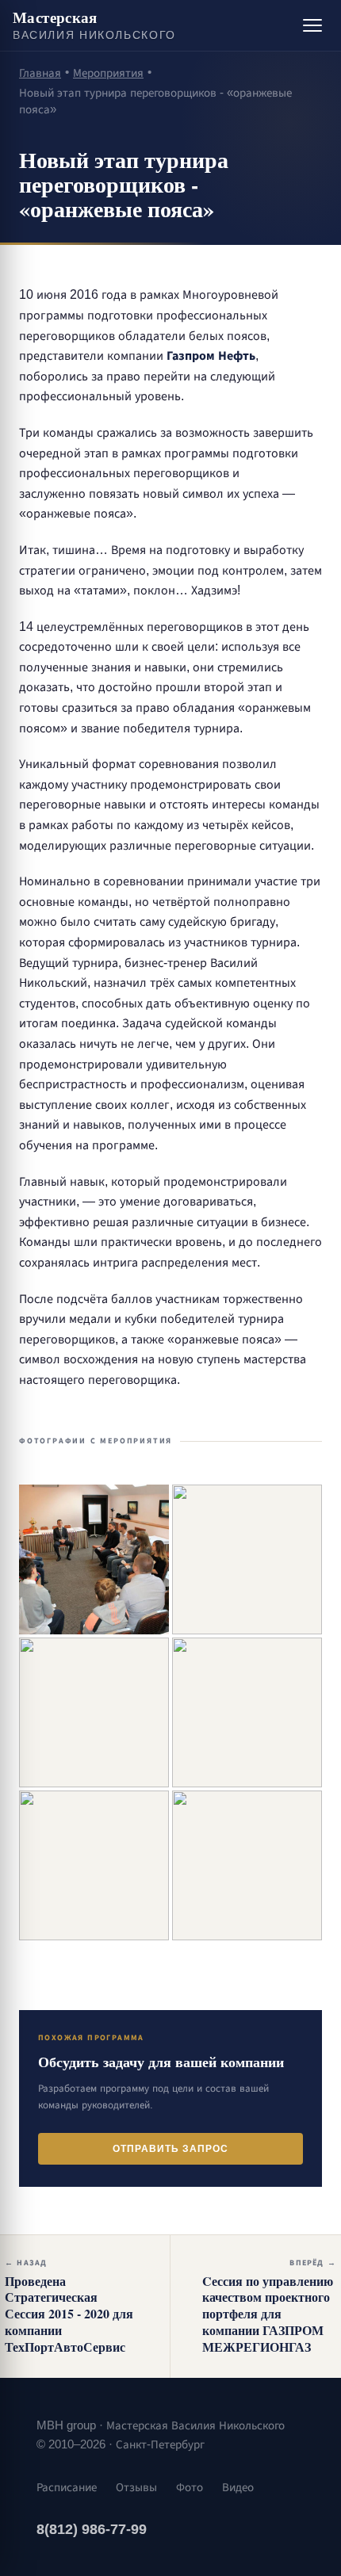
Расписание (67, 2487)
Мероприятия (108, 73)
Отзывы (136, 2487)
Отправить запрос (170, 2149)
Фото (190, 2487)
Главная (40, 73)
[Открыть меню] (312, 25)
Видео (238, 2487)
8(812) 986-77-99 (92, 2529)
